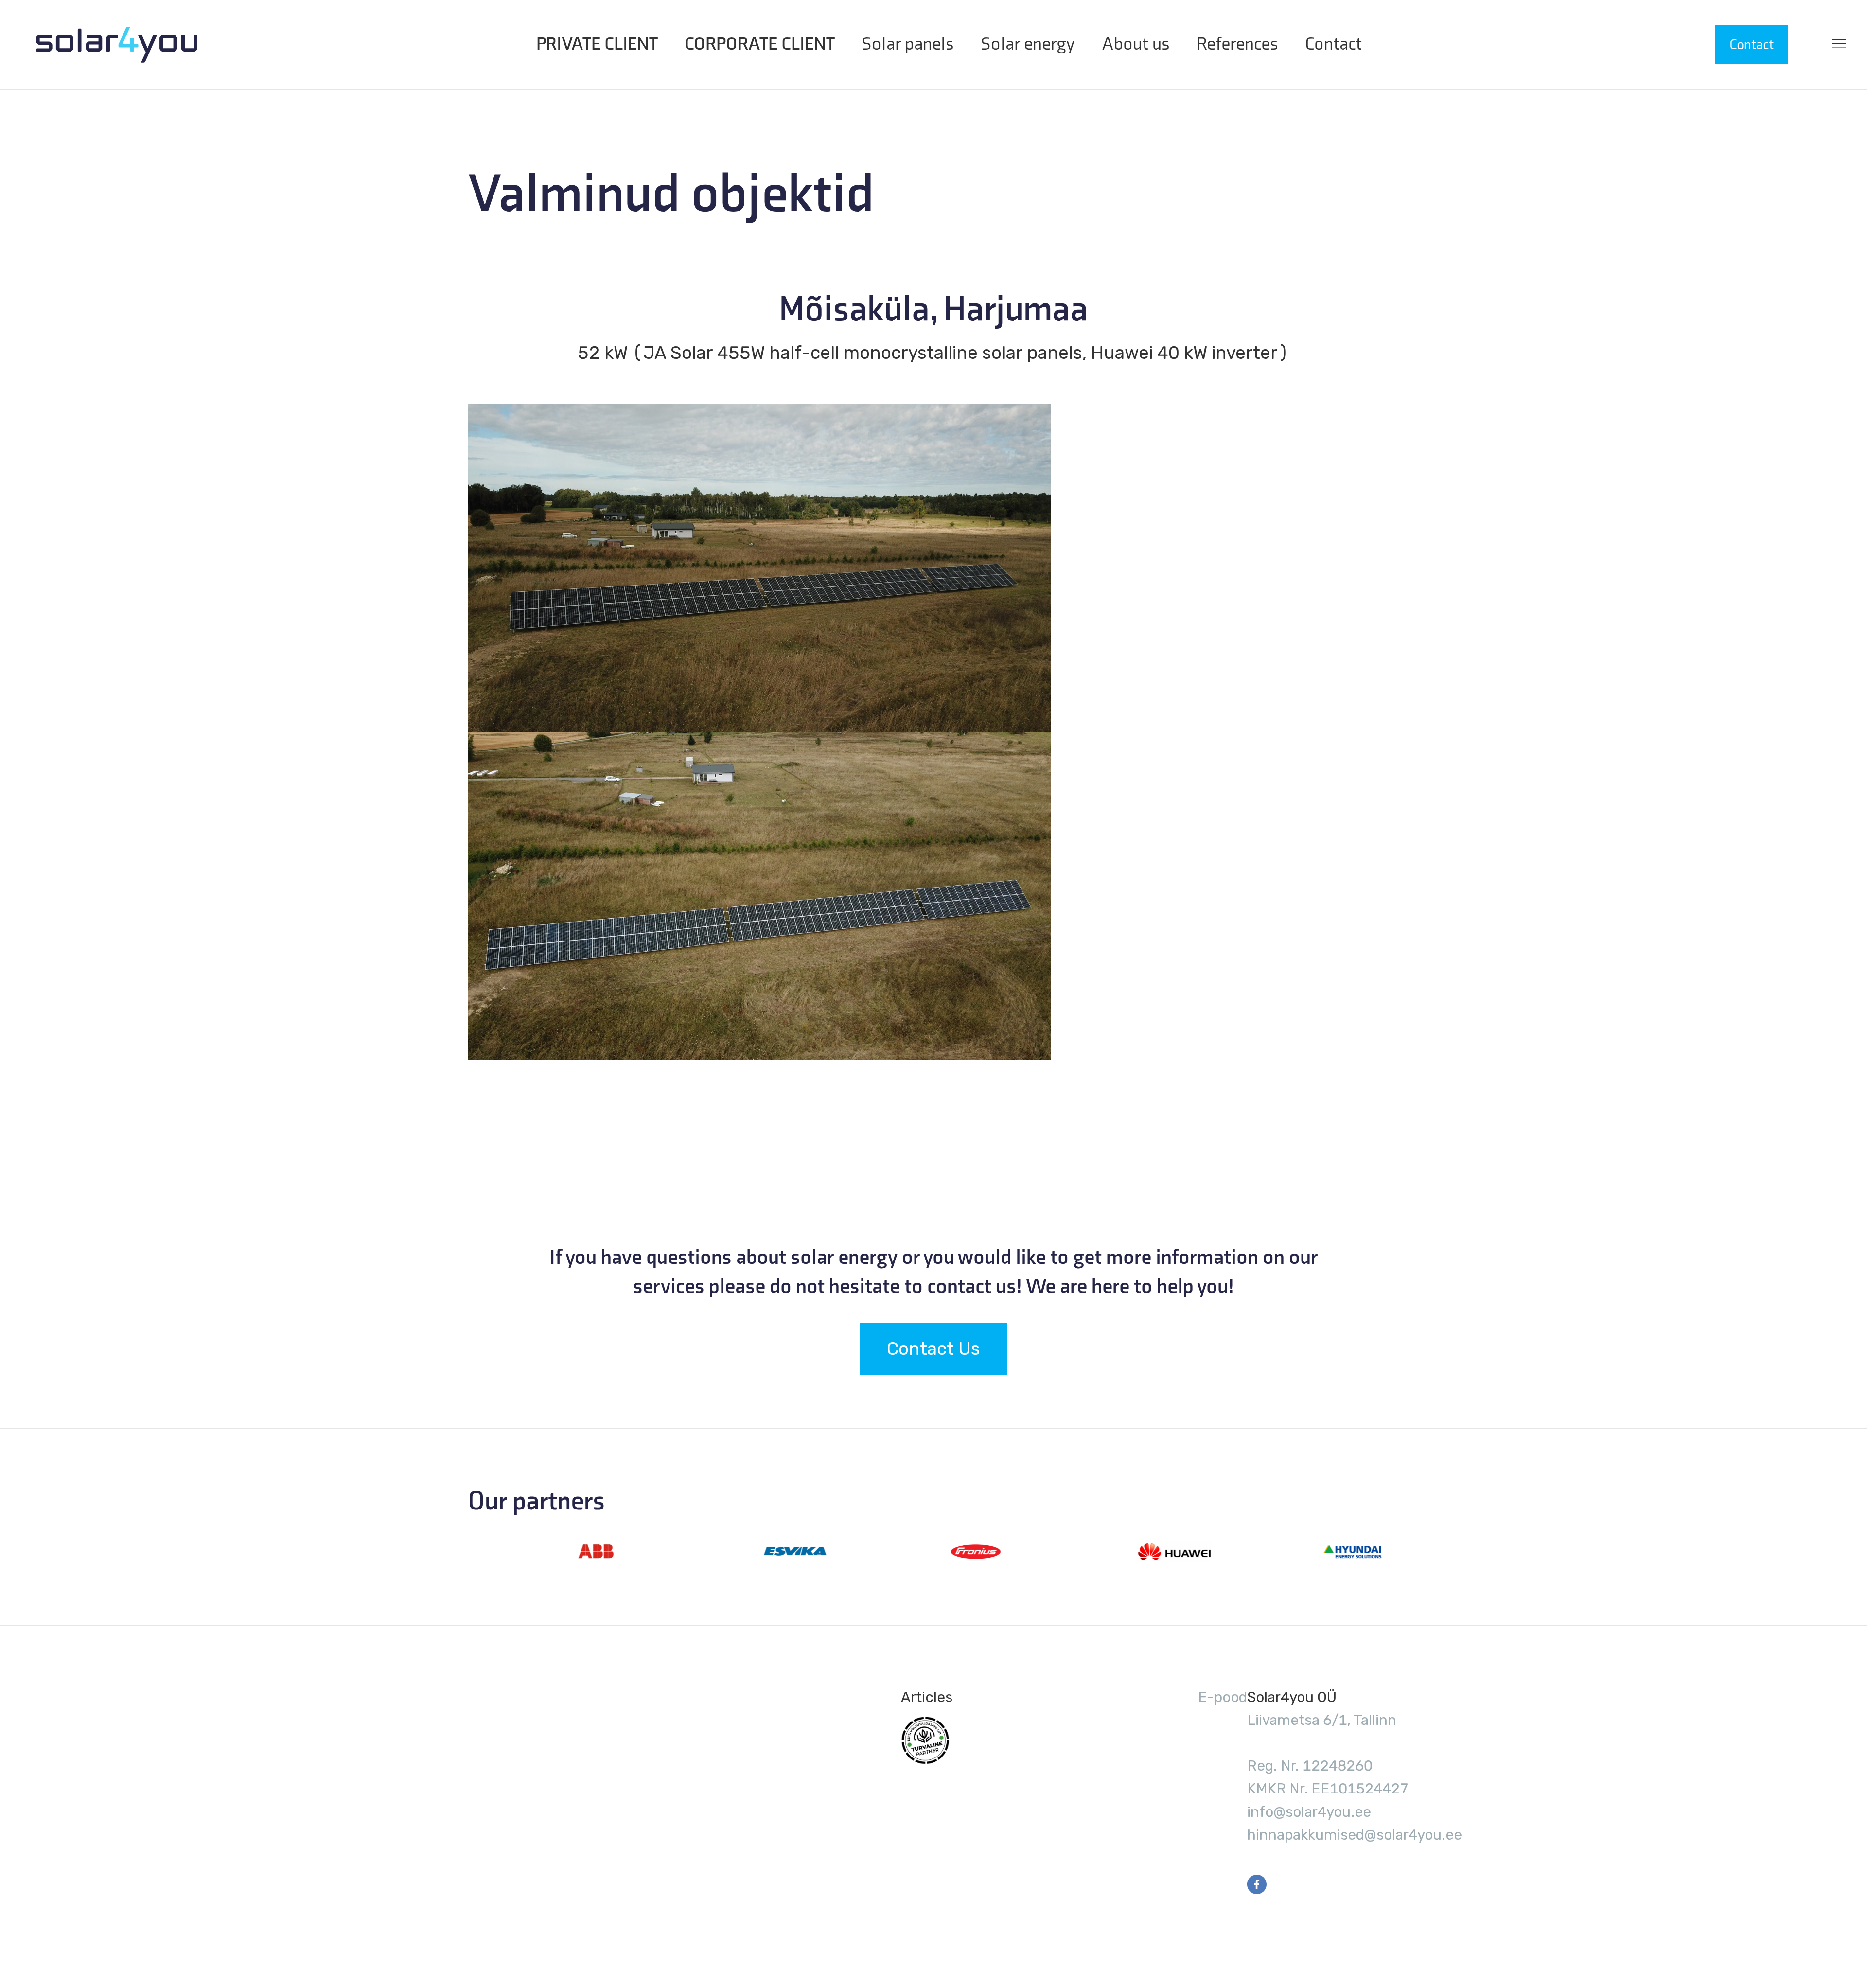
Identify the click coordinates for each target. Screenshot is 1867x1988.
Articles (927, 1697)
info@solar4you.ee (1309, 1812)
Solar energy (1028, 44)
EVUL (925, 1740)
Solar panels (908, 44)
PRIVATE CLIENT (597, 44)
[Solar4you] (117, 45)
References (1237, 44)
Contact (1333, 44)
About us (1136, 44)
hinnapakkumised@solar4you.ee (1355, 1835)
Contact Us (933, 1349)
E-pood (1223, 1697)
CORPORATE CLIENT (760, 44)
